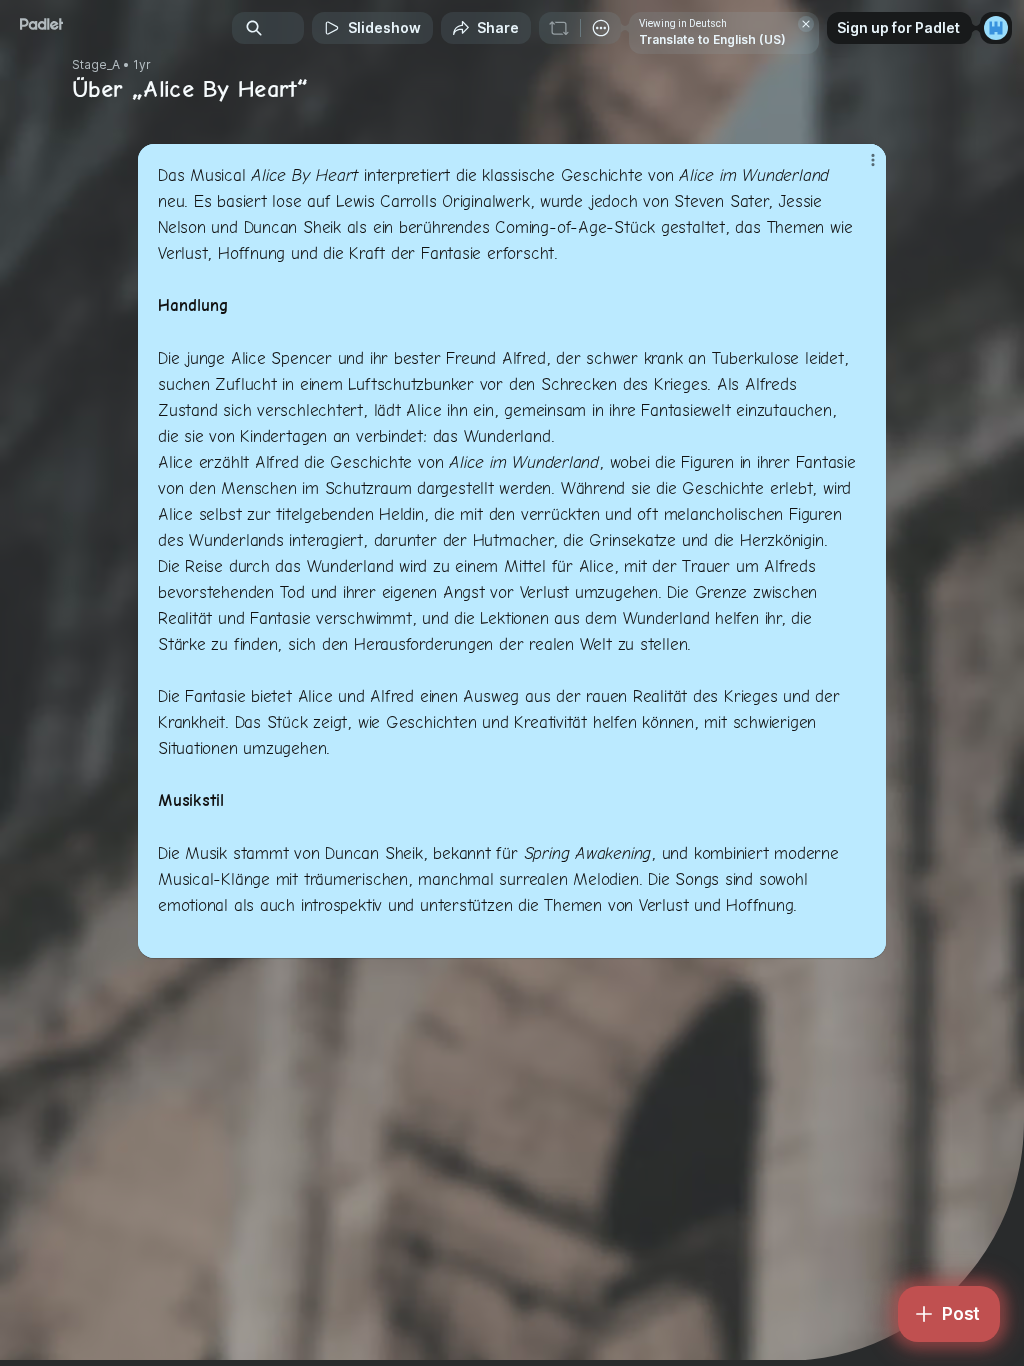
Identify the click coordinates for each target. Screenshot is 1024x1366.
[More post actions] (860, 168)
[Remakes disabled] (559, 28)
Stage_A (96, 65)
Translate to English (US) (712, 39)
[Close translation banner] (806, 24)
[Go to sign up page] (996, 28)
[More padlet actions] (601, 28)
